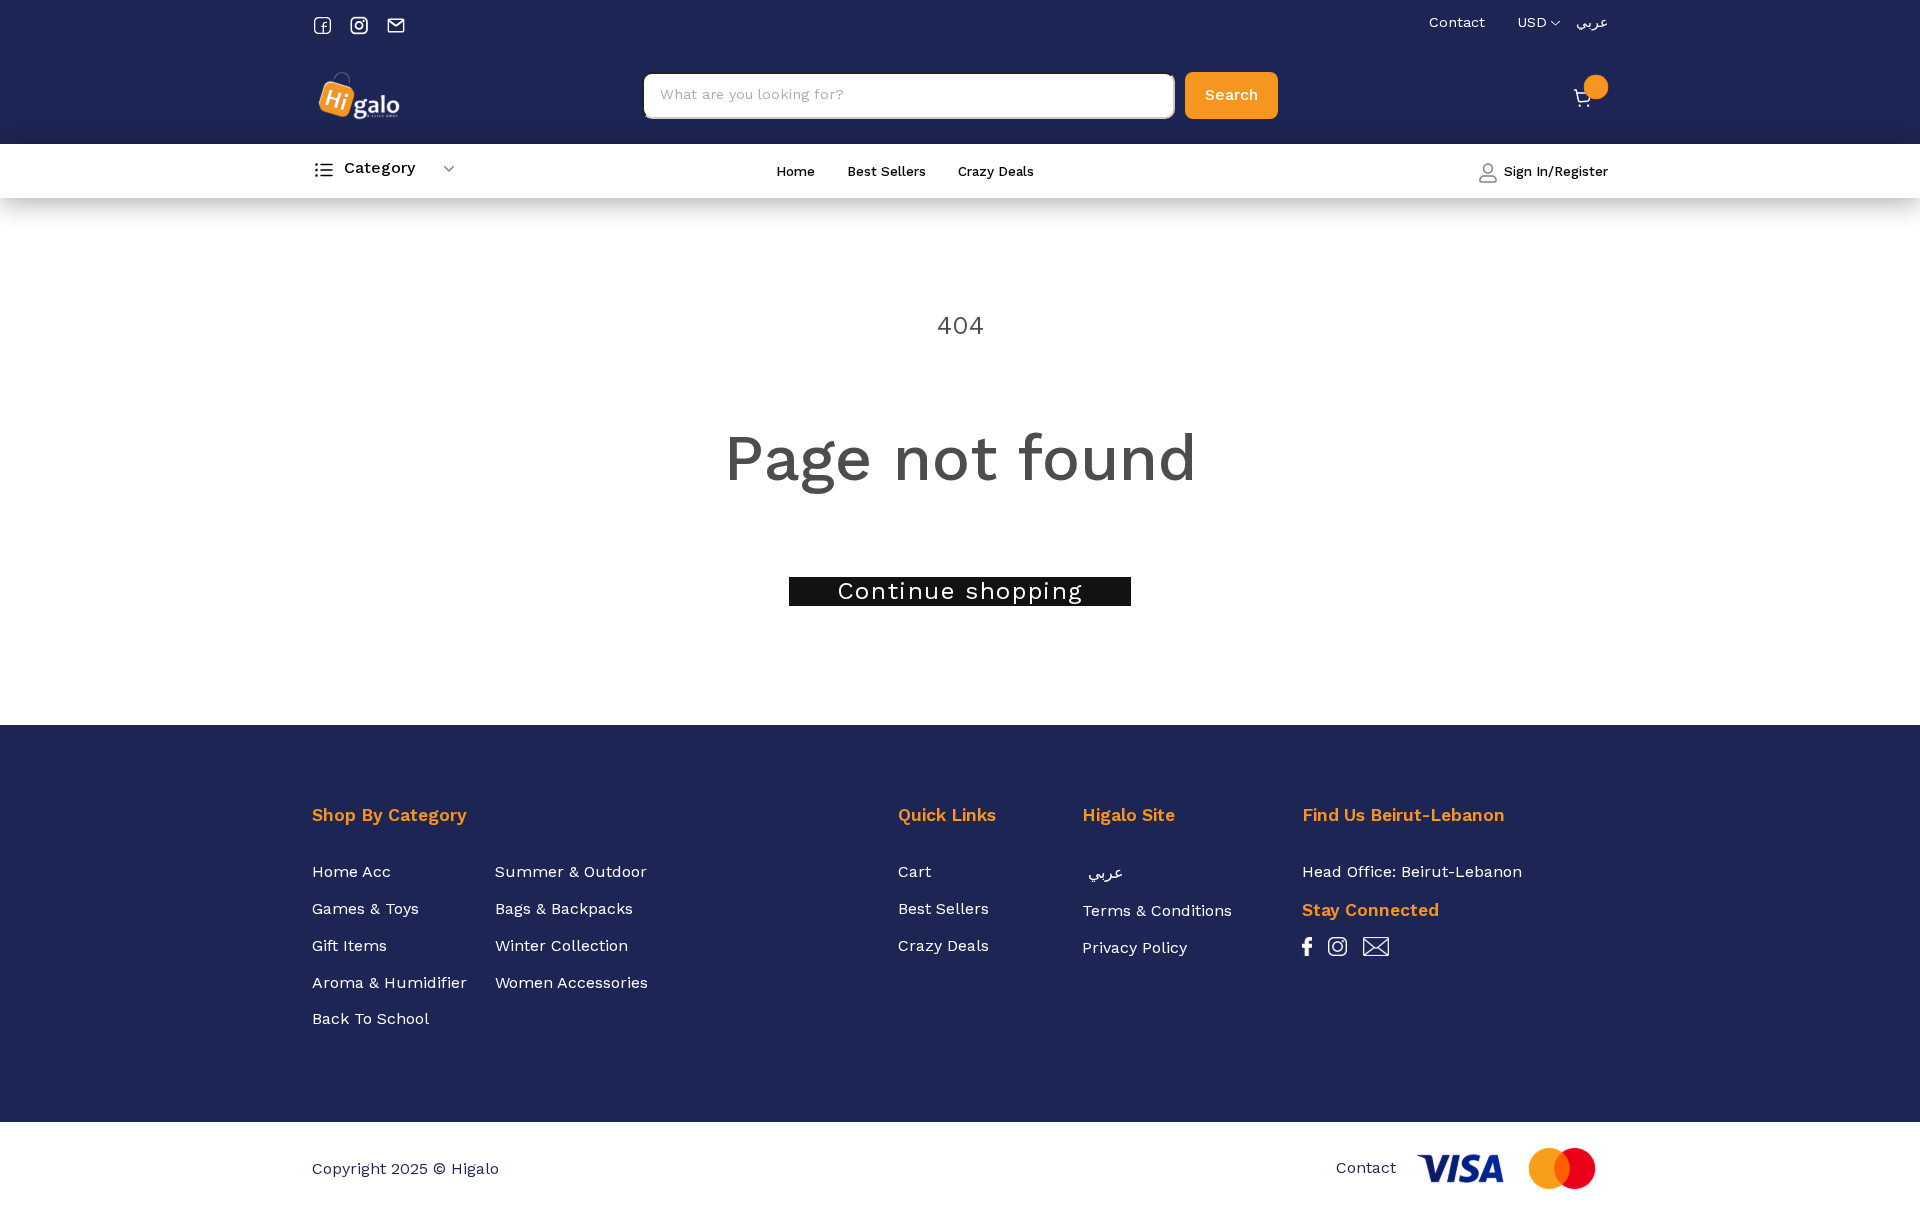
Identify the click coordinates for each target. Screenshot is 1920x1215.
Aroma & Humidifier (389, 982)
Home (795, 171)
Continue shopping (960, 591)
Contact (1457, 22)
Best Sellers (886, 171)
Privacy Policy (1134, 947)
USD (1532, 22)
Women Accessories (571, 982)
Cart (914, 871)
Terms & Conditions (1157, 910)
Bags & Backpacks (564, 908)
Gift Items (349, 945)
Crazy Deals (996, 171)
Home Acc (351, 871)
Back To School (370, 1018)
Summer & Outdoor (571, 871)
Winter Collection (561, 945)
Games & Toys (365, 908)
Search (1231, 94)
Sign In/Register (1554, 171)
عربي (1592, 22)
